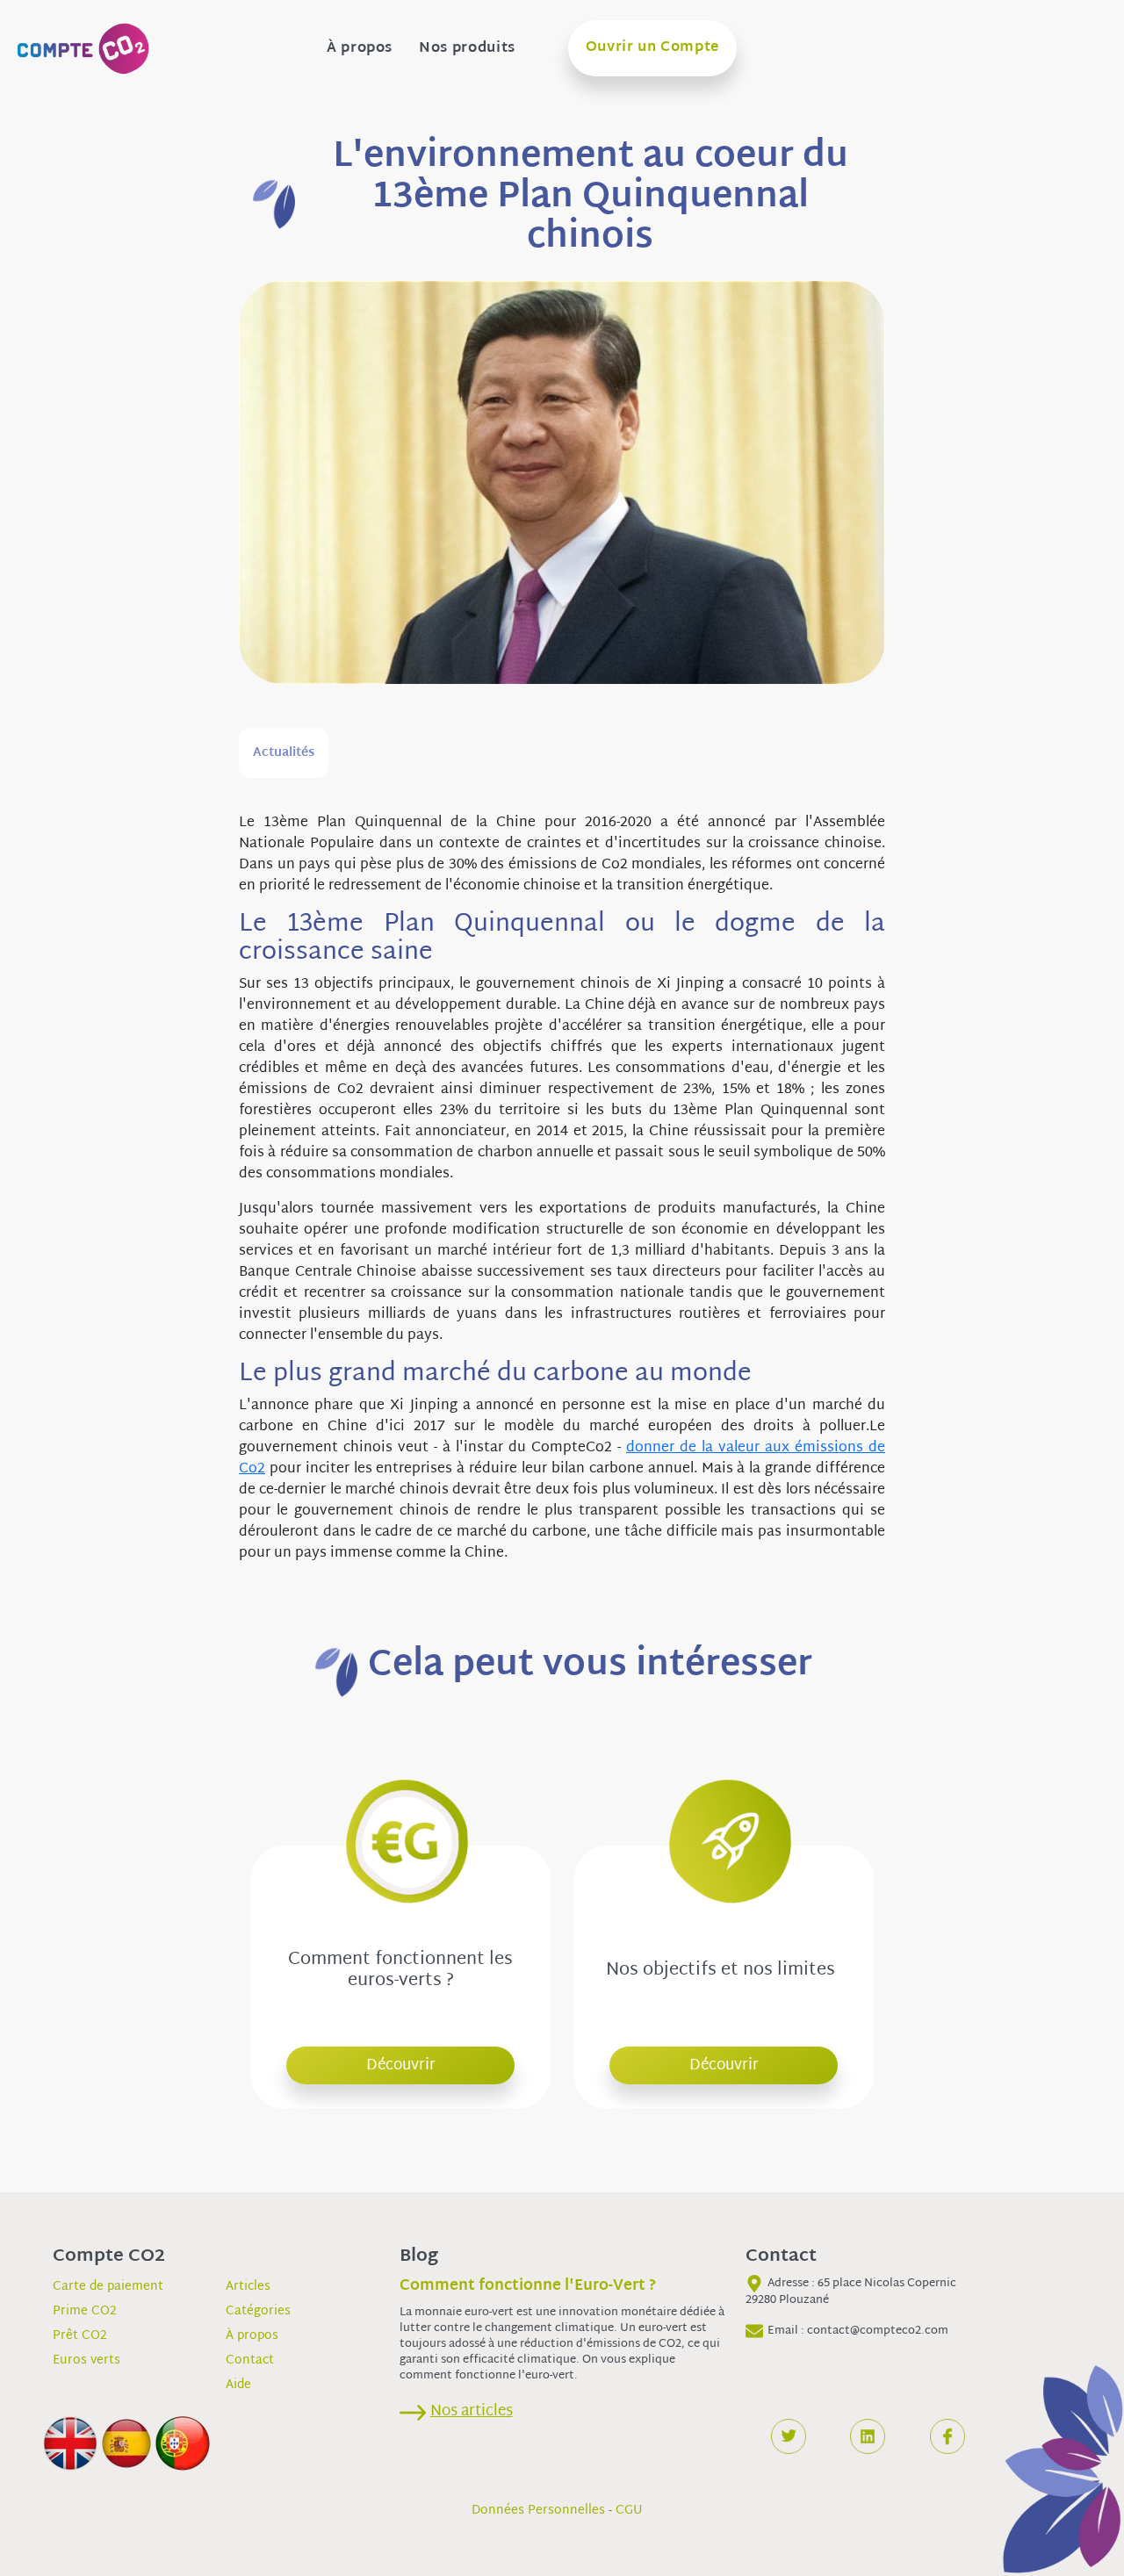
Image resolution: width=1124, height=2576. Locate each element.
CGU (629, 2511)
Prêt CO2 (80, 2336)
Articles (248, 2287)
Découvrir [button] (401, 2065)
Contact (250, 2360)
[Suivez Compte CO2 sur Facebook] (947, 2436)
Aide (238, 2385)
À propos (360, 49)
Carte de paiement (108, 2287)
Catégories (258, 2311)
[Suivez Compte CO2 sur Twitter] (789, 2436)
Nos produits (467, 49)
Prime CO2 (85, 2311)
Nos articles (472, 2411)
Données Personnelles (538, 2511)
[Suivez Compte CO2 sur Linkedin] (868, 2436)
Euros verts (86, 2360)
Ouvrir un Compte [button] (652, 48)
